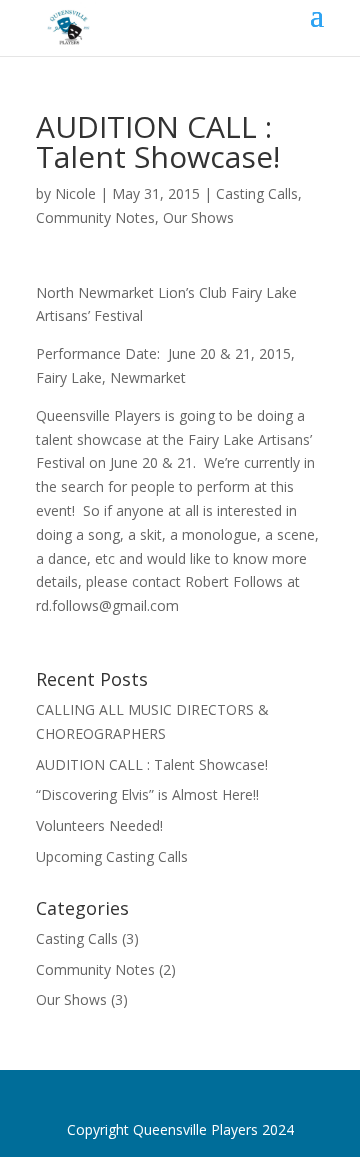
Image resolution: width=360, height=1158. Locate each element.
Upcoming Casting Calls (112, 856)
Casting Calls (257, 193)
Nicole (75, 193)
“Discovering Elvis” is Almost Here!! (147, 794)
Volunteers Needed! (99, 825)
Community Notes (95, 217)
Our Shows (198, 217)
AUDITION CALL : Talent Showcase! (152, 764)
